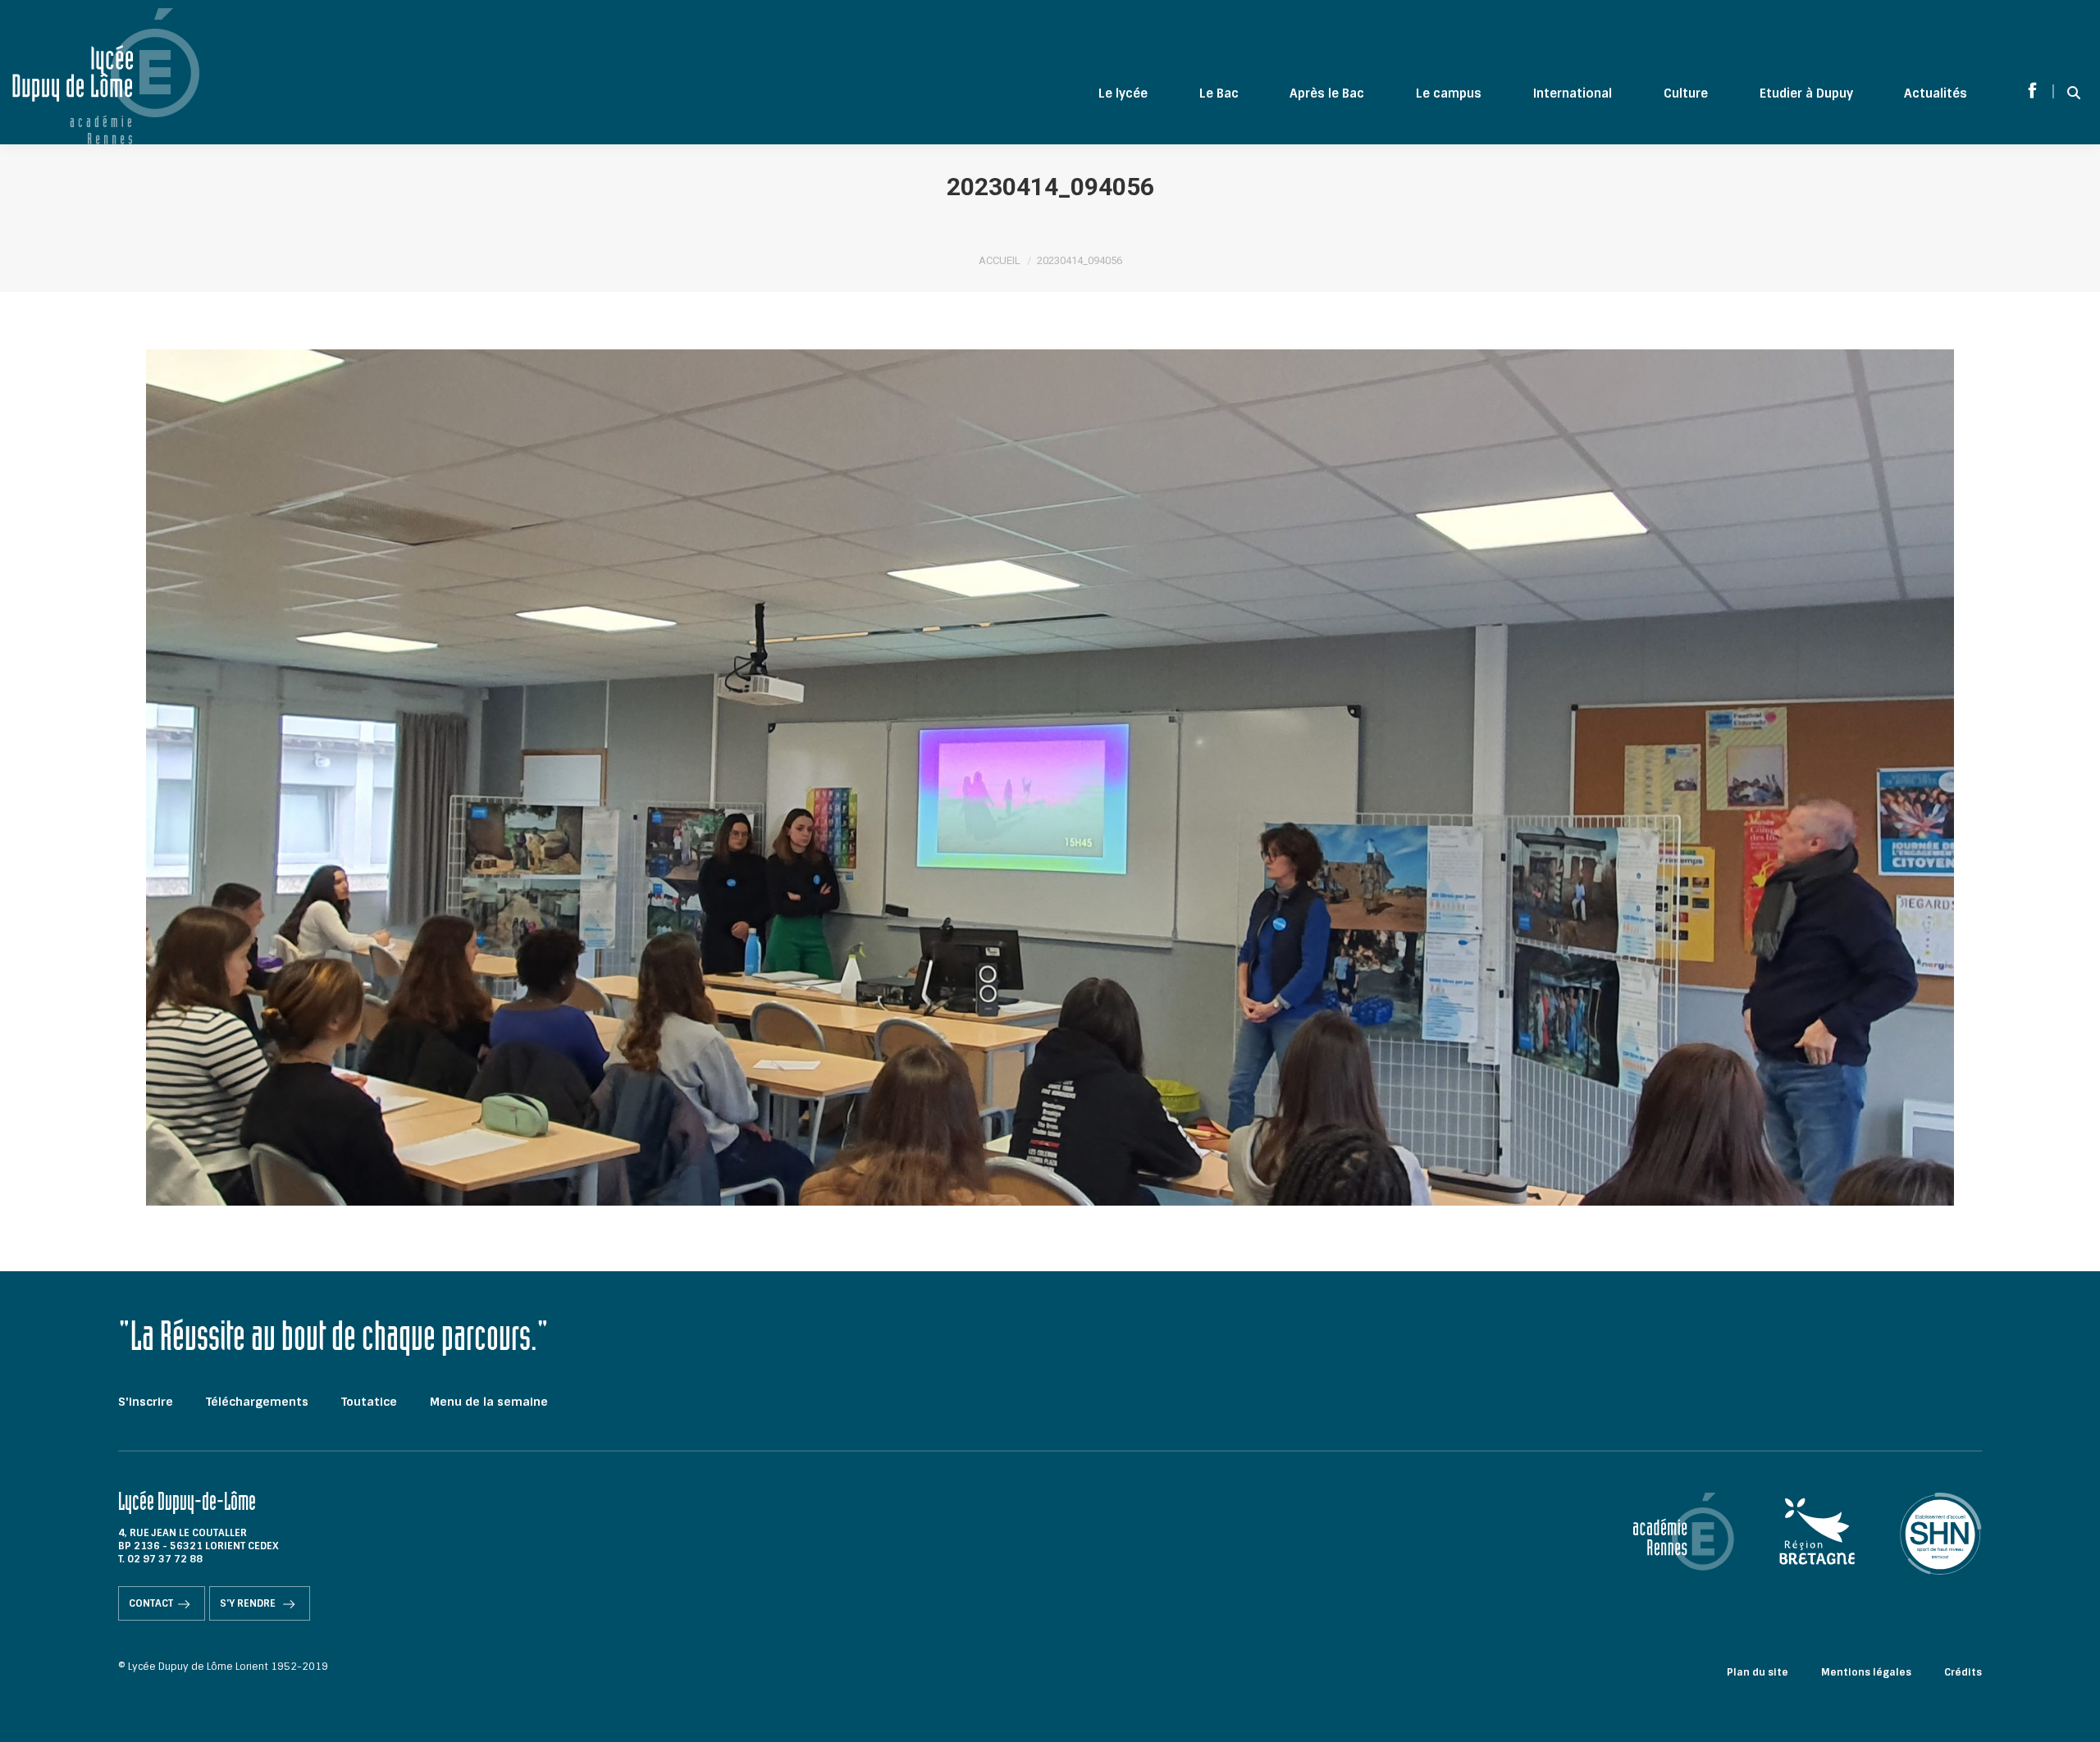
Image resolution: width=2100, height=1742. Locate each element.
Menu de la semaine (489, 1402)
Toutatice (369, 1402)
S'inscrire (146, 1402)
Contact (151, 1603)
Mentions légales (1866, 1672)
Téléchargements (257, 1402)
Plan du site (1758, 1672)
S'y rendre (249, 1603)
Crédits (1963, 1672)
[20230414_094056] (1050, 778)
